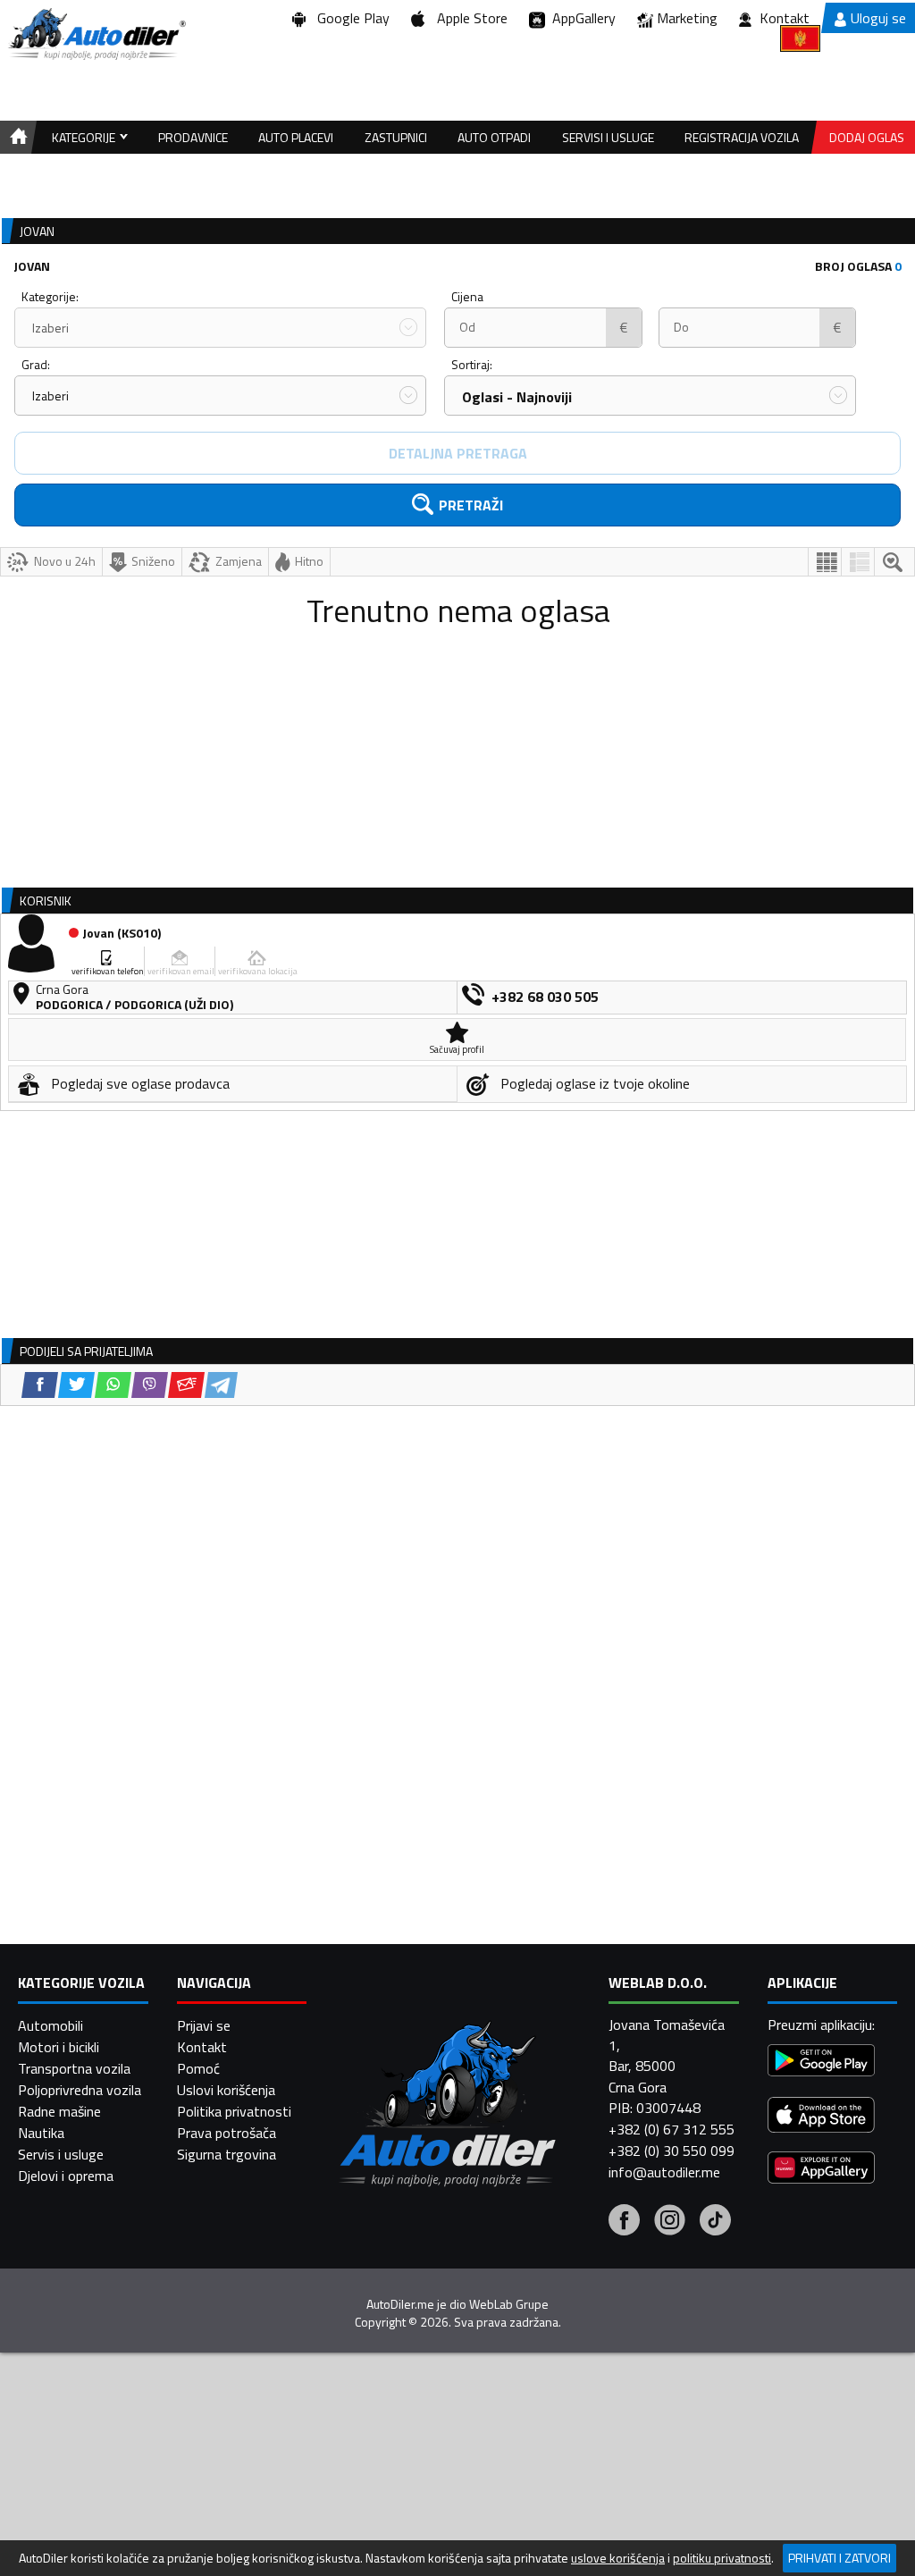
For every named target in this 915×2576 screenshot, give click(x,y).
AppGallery (580, 18)
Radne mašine (59, 2111)
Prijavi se (204, 2025)
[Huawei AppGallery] (821, 2170)
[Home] (16, 137)
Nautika (41, 2133)
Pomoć (198, 2068)
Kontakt (785, 18)
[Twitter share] (76, 1385)
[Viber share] (150, 1385)
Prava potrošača (227, 2133)
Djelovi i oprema (66, 2176)
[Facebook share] (40, 1385)
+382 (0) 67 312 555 (672, 2129)
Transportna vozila (74, 2068)
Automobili (50, 2025)
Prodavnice (193, 137)
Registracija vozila (742, 137)
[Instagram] (670, 2222)
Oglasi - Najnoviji (517, 397)
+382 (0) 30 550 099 (672, 2151)
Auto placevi (296, 137)
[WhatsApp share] (113, 1385)
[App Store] (821, 2117)
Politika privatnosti (234, 2111)
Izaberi (50, 328)
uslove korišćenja (618, 2558)
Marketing (687, 18)
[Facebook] (624, 2222)
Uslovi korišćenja (226, 2090)
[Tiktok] (715, 2222)
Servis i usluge (61, 2154)
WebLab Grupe (509, 2304)
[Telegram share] (221, 1385)
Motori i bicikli (59, 2047)
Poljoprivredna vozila (80, 2090)
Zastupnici (396, 137)
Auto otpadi (494, 137)
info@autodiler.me (664, 2172)
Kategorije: (50, 296)
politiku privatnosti (722, 2558)
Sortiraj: (472, 364)
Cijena (467, 296)
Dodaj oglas (867, 137)
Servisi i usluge (608, 137)
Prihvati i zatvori (839, 2558)
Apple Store (469, 18)
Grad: (36, 364)
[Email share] (186, 1385)
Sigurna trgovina (227, 2154)
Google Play (350, 18)
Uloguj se (878, 18)
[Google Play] (821, 2062)
